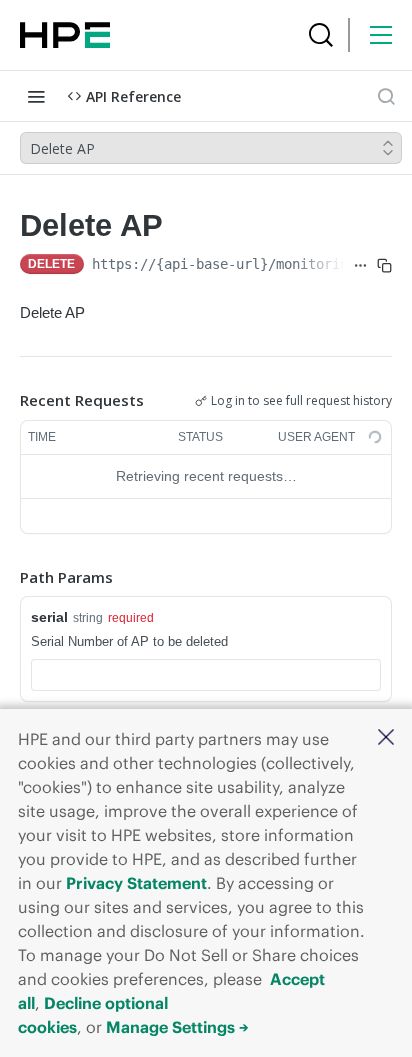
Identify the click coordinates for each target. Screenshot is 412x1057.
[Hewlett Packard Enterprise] (65, 35)
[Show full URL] (360, 266)
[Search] (321, 35)
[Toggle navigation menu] (36, 96)
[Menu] (381, 35)
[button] (386, 738)
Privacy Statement (136, 883)
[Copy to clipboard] (384, 266)
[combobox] (206, 675)
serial (49, 617)
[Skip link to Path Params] (6, 577)
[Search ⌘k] (386, 96)
